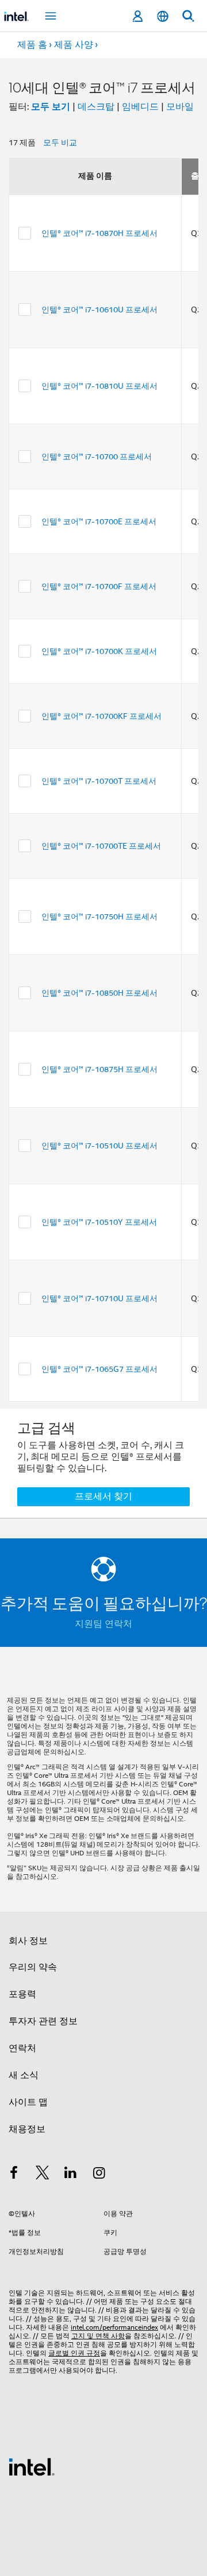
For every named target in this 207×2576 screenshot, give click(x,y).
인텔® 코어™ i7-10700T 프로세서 (99, 781)
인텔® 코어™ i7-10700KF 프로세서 (101, 716)
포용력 (22, 1994)
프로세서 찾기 (103, 1496)
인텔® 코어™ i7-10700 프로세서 (97, 457)
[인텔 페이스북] (14, 2175)
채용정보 (27, 2129)
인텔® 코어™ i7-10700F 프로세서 (99, 586)
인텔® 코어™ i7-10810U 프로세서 (99, 386)
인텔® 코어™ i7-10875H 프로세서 (99, 1069)
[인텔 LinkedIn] (71, 2175)
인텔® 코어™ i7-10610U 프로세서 (99, 310)
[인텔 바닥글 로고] (32, 2466)
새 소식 (24, 2075)
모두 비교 (60, 142)
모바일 (180, 107)
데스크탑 (96, 107)
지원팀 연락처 (103, 1624)
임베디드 (140, 107)
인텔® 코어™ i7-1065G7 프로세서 (99, 1369)
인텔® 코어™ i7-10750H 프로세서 (99, 916)
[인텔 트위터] (43, 2175)
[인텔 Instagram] (99, 2175)
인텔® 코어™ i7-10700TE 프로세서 (101, 846)
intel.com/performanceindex (114, 2327)
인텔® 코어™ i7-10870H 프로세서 (99, 233)
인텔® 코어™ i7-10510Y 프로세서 (99, 1222)
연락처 (22, 2048)
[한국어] (163, 16)
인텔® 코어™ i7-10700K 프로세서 (99, 651)
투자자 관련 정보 (43, 2021)
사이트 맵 (28, 2102)
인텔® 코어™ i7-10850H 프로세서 (99, 993)
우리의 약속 (33, 1967)
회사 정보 (28, 1941)
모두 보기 (51, 107)
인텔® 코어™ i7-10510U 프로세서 (99, 1146)
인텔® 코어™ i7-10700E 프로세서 (99, 521)
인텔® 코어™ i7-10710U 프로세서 (99, 1298)
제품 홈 (32, 45)
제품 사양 (74, 45)
